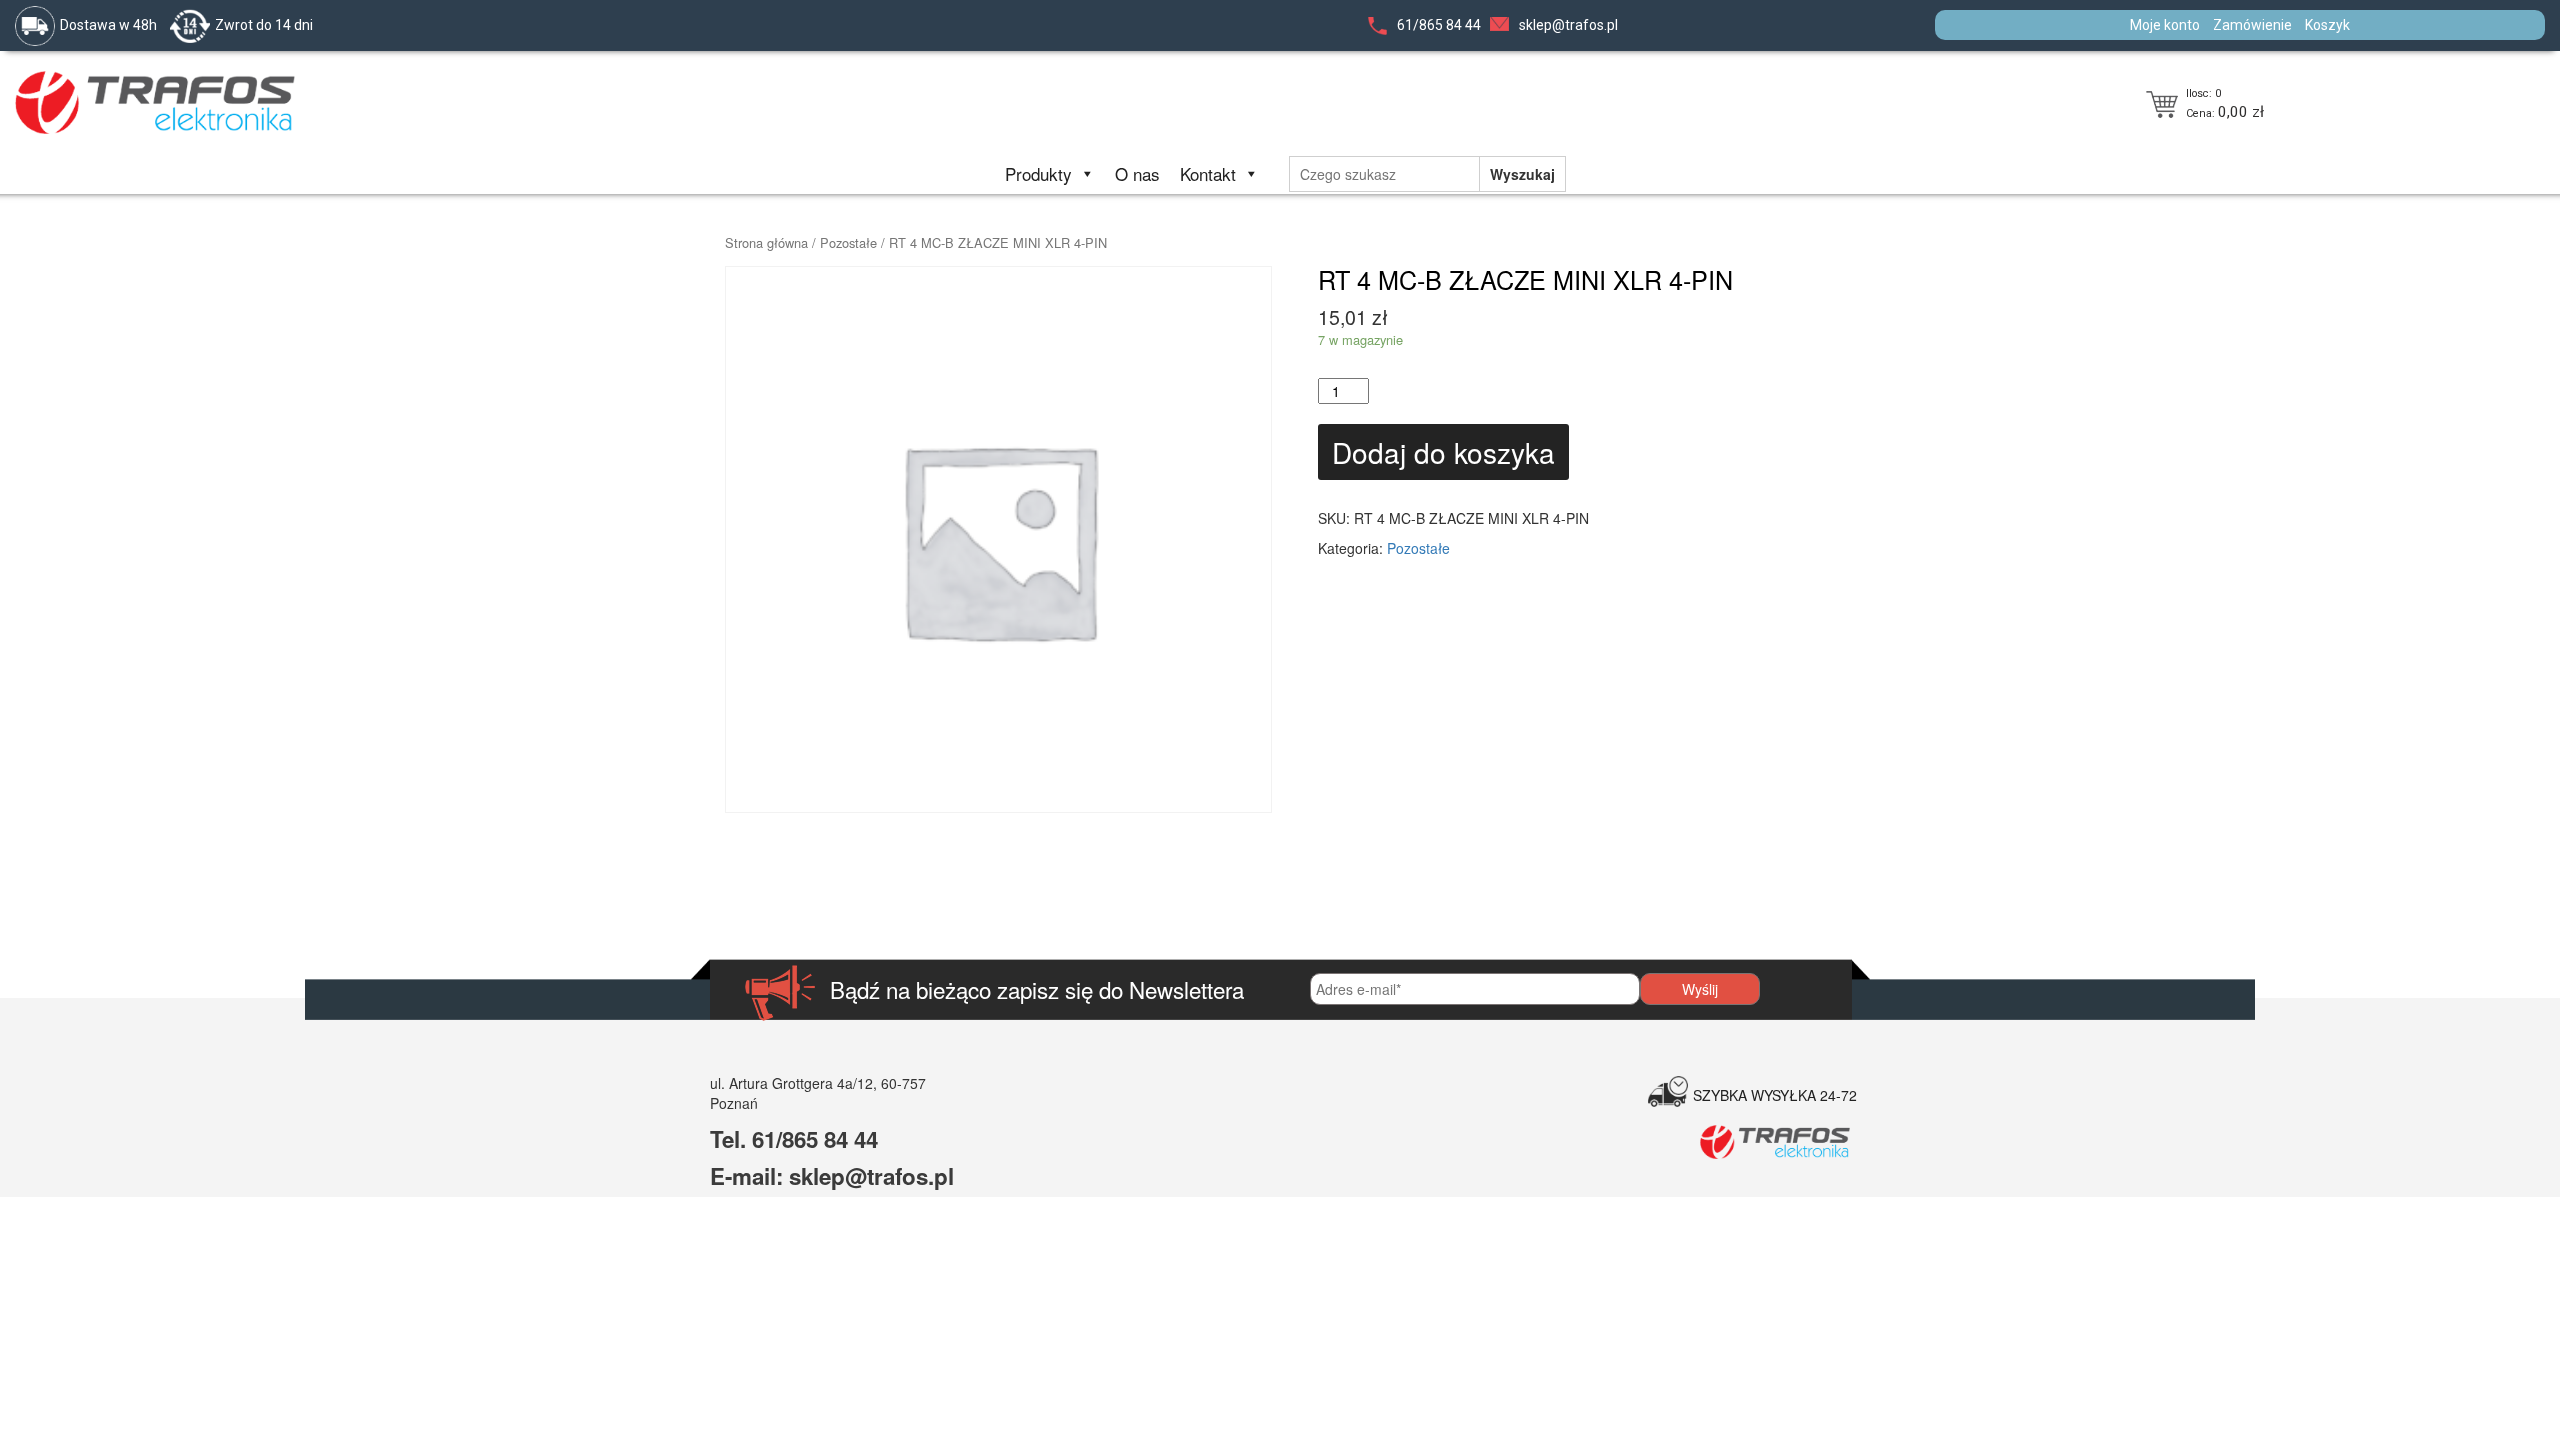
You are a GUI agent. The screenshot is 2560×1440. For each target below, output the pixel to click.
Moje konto (2165, 25)
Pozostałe (848, 242)
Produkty (1038, 173)
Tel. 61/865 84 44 (794, 1139)
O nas (1137, 173)
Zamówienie (2252, 25)
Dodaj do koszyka (1443, 452)
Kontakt (1208, 173)
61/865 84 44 (1439, 25)
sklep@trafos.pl (1568, 25)
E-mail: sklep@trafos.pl (832, 1176)
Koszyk (2327, 25)
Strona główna (766, 242)
